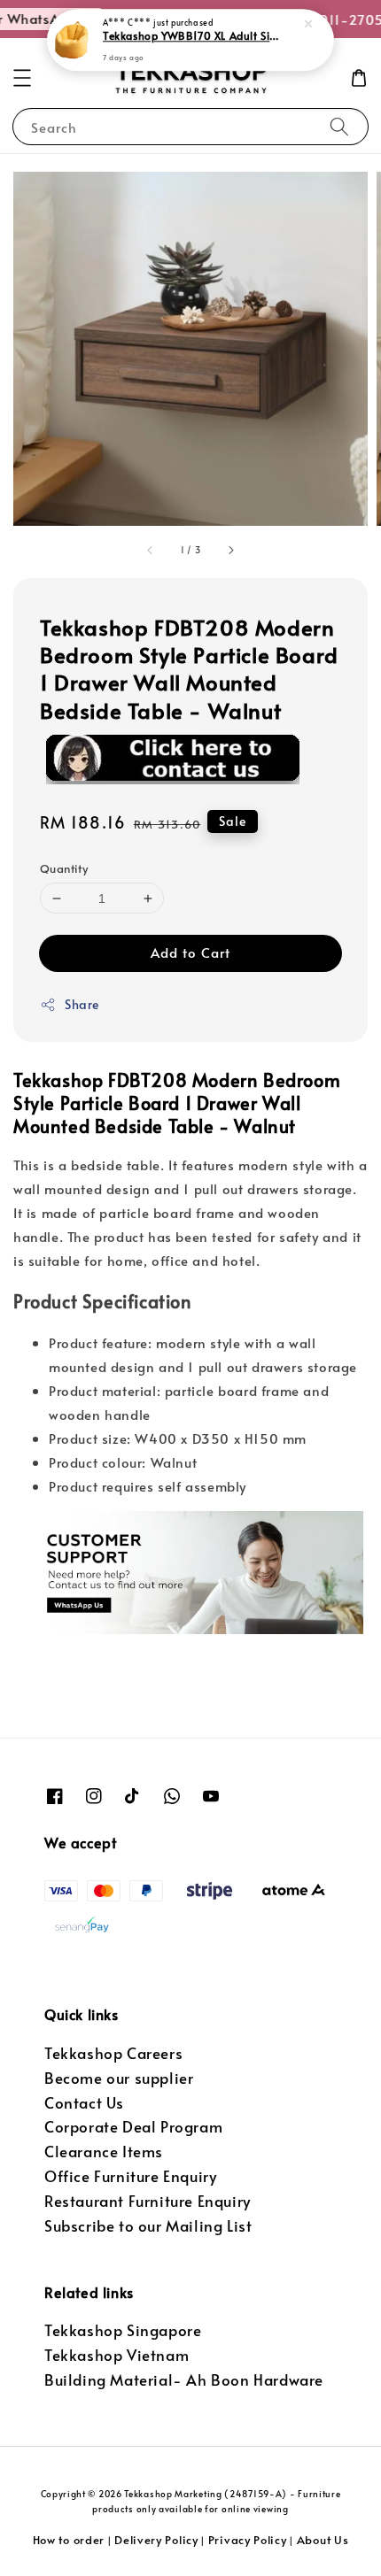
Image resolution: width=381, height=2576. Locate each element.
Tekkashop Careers (113, 2053)
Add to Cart (190, 952)
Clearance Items (104, 2152)
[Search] (339, 126)
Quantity (64, 868)
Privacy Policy (248, 2540)
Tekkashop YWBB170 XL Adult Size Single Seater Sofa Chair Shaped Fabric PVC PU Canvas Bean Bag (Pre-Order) (191, 36)
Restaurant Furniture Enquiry (148, 2201)
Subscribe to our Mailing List (148, 2226)
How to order (69, 2540)
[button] (22, 78)
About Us (323, 2540)
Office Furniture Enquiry (130, 2176)
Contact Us (84, 2103)
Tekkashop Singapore (123, 2330)
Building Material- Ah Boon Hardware (184, 2380)
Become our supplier (119, 2078)
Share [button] (82, 1004)
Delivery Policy (156, 2540)
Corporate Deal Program (133, 2127)
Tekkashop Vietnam (117, 2355)
